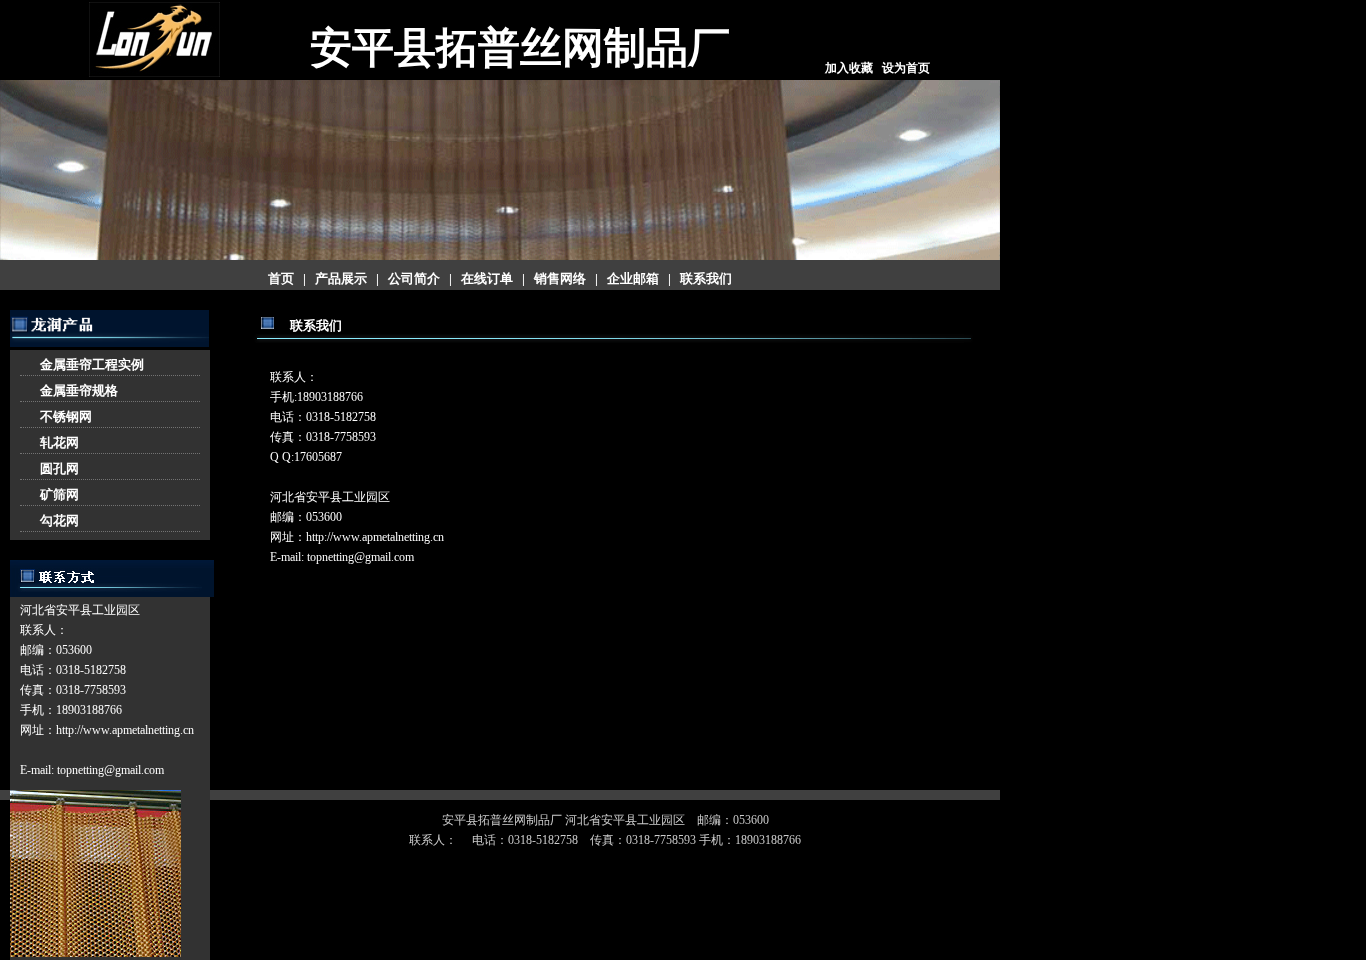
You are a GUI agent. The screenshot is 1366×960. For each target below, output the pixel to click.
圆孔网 (59, 468)
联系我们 (706, 278)
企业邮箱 (633, 278)
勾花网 (59, 520)
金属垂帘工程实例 (92, 364)
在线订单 (487, 278)
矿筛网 (59, 494)
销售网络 (560, 278)
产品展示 (341, 278)
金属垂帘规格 (79, 390)
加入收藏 (849, 68)
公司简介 (414, 278)
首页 (281, 278)
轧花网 (59, 442)
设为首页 (906, 68)
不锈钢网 (66, 416)
